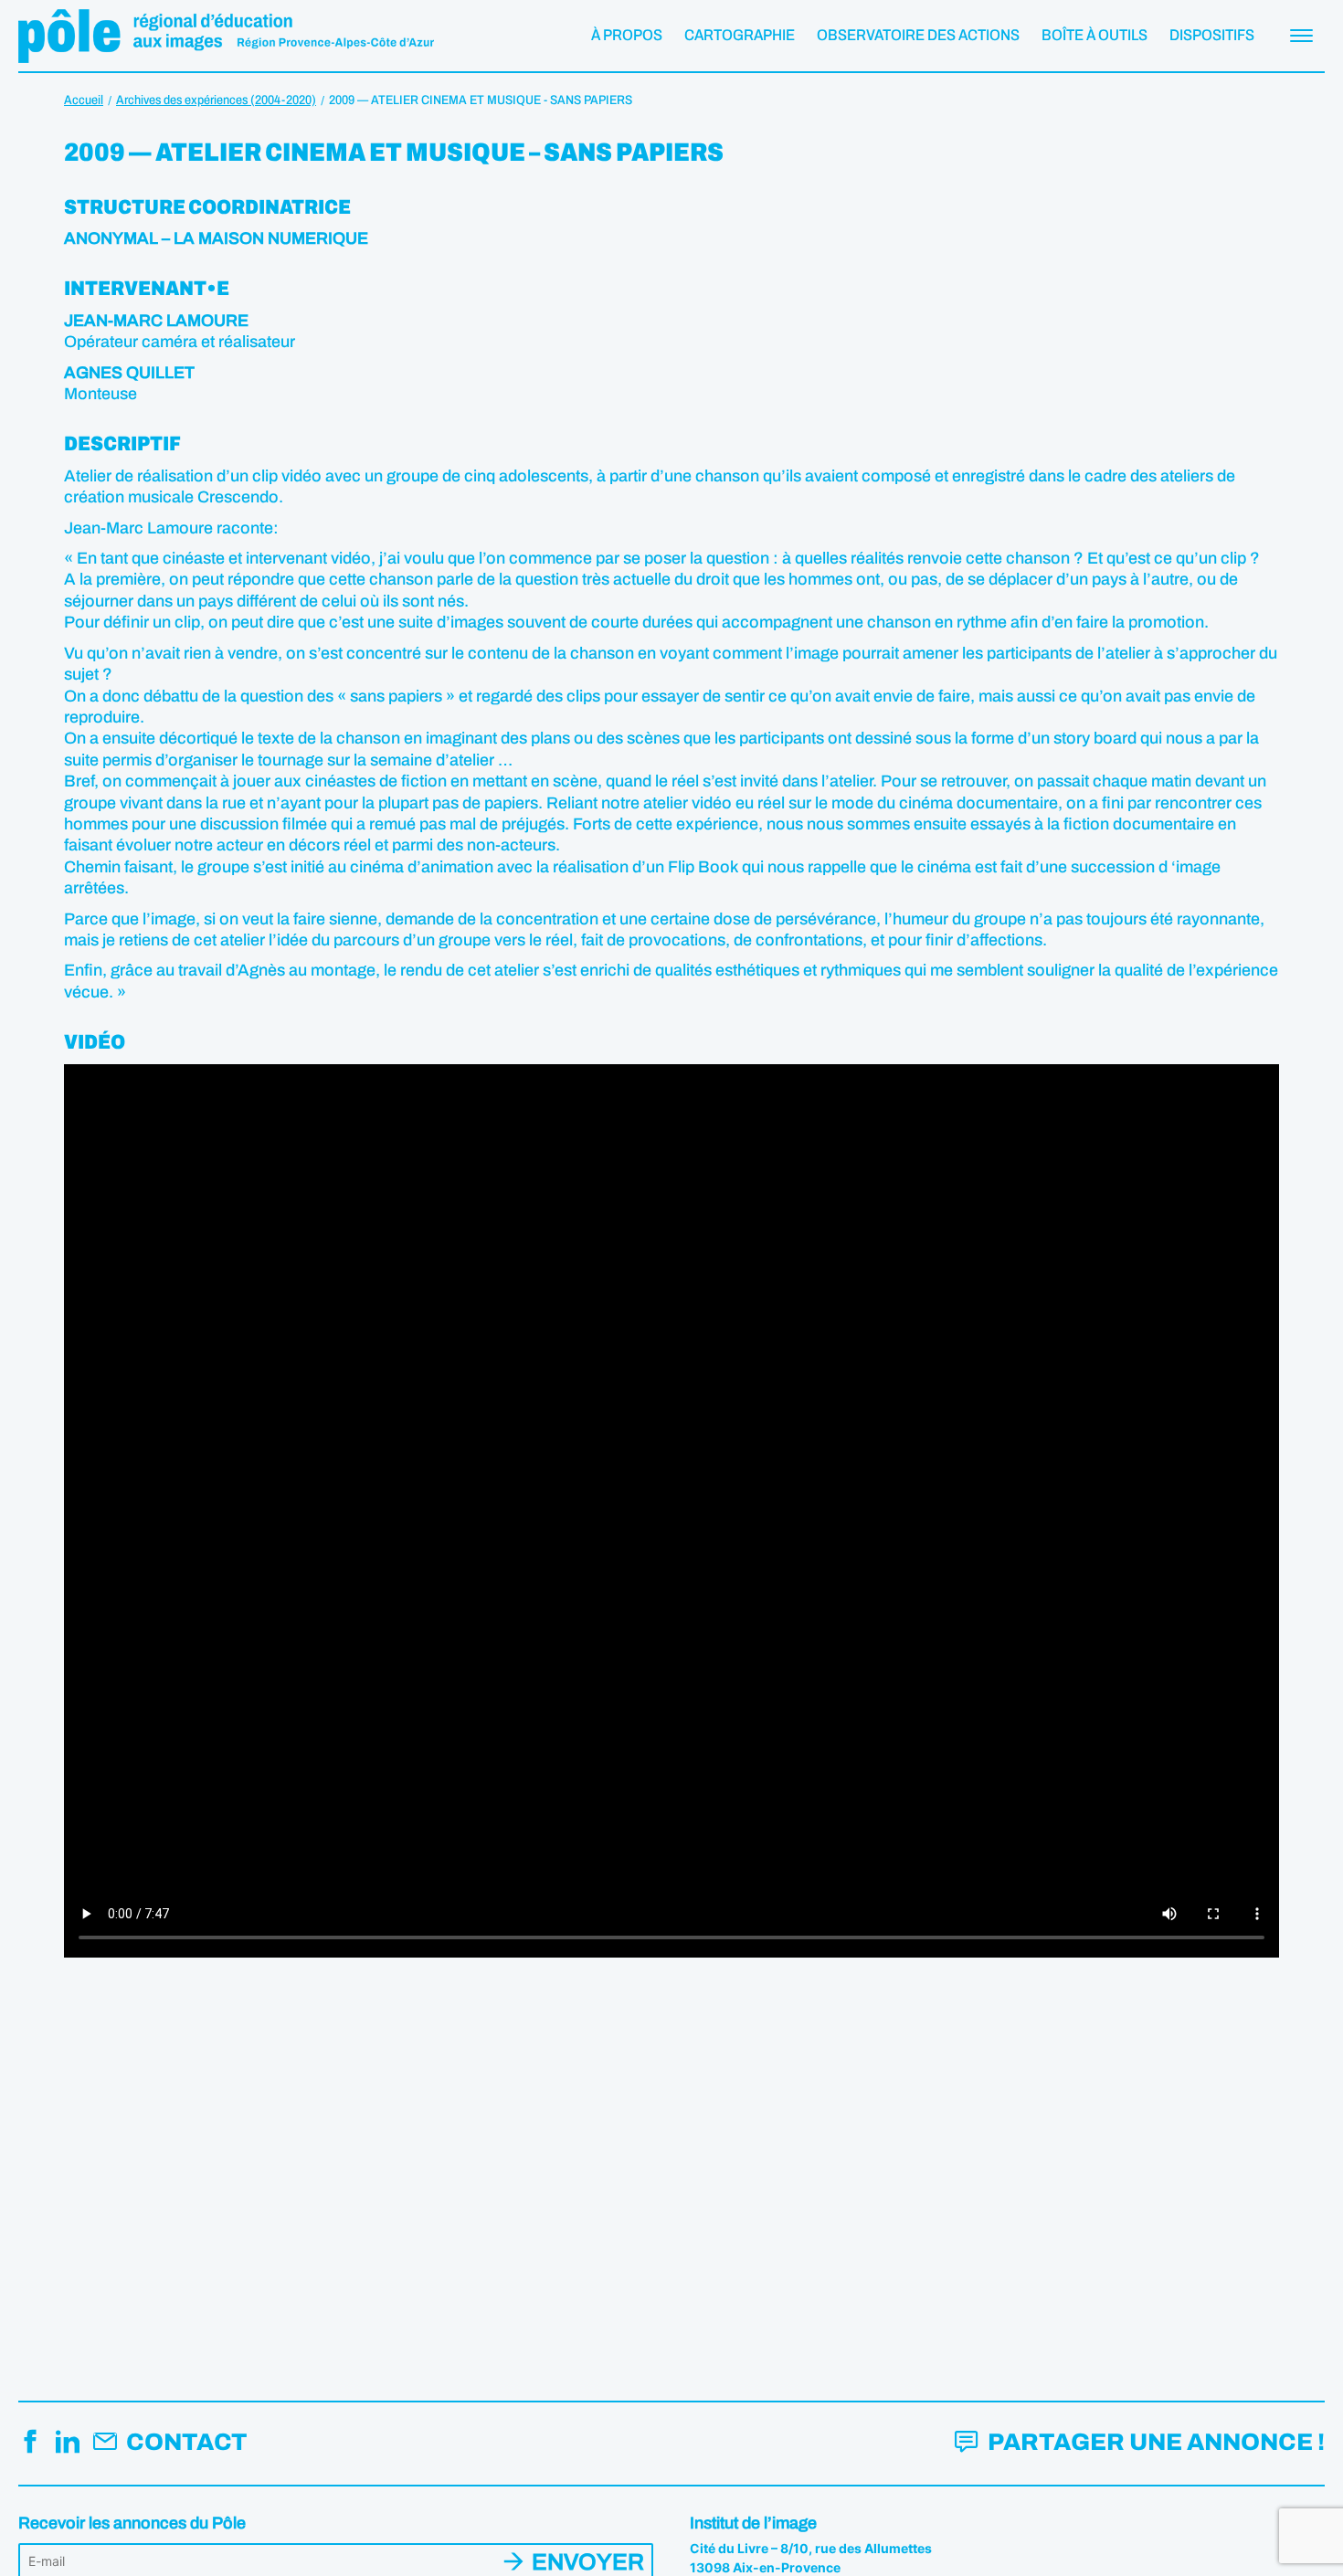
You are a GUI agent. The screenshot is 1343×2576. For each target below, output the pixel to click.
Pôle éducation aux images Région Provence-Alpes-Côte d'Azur (226, 36)
